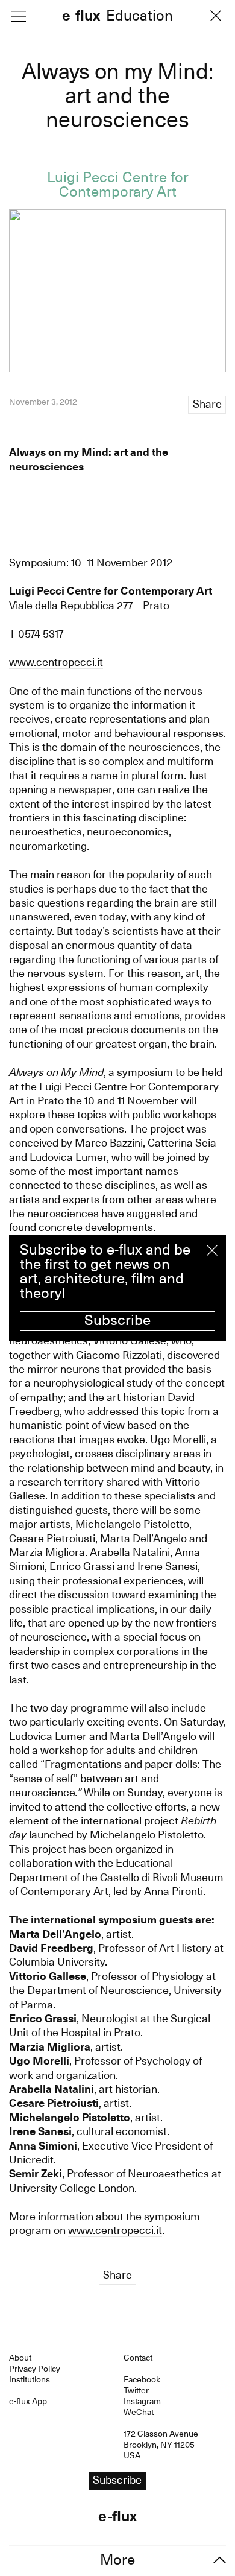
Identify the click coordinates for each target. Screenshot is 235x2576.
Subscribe (117, 1320)
